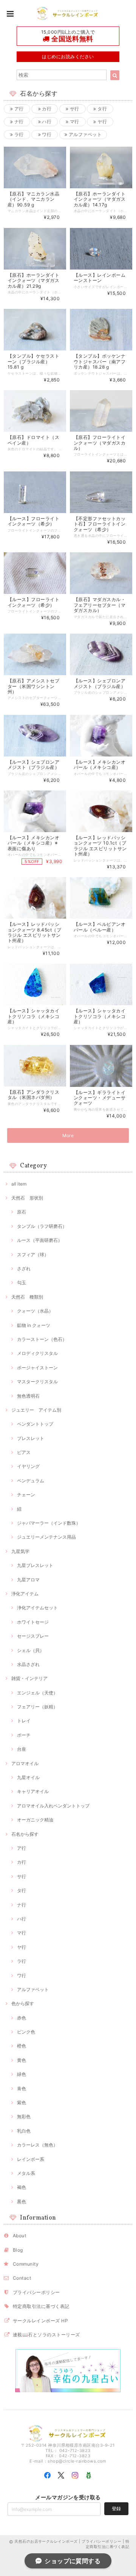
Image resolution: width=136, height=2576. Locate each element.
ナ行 (19, 122)
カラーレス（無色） (37, 2145)
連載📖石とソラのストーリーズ (46, 2335)
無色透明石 (28, 1396)
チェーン (26, 1495)
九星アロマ (28, 1580)
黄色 (22, 2060)
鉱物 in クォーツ (34, 1325)
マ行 (74, 122)
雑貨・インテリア (29, 1678)
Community (26, 2264)
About (19, 2236)
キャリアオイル (33, 1791)
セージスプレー (33, 1636)
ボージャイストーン (37, 1368)
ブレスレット (31, 1438)
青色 (22, 2089)
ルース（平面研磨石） (40, 1240)
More (68, 1135)
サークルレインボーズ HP (40, 2321)
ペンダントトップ (35, 1424)
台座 (22, 1749)
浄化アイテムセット (37, 1608)
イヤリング (28, 1466)
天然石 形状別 (27, 1198)
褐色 (22, 2187)
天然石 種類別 (27, 1297)
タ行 (102, 109)
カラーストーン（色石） (42, 1339)
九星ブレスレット (35, 1565)
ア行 (19, 109)
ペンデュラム (31, 1481)
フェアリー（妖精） (37, 1707)
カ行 (46, 109)
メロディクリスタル (37, 1353)
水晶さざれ (28, 1664)
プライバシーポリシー (36, 2292)
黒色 (22, 2202)
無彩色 (24, 2116)
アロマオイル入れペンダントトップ (53, 1806)
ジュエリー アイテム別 (36, 1410)
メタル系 (26, 2173)
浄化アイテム (25, 1594)
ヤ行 (102, 122)
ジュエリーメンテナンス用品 (46, 1537)
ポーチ (24, 1735)
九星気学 (20, 1551)
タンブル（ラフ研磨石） (42, 1226)
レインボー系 (31, 2159)
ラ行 (19, 134)
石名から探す (25, 1834)
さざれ (24, 1269)
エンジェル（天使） (37, 1693)
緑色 (22, 2074)
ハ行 (46, 122)
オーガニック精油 (35, 1820)
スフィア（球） (33, 1255)
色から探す (23, 2003)
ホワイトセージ (33, 1622)
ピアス (24, 1452)
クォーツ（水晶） (35, 1311)
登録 (116, 2509)
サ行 (74, 109)
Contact (22, 2278)
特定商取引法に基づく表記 (41, 2306)
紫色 (22, 2102)
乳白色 (24, 2131)
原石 (22, 1212)
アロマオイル (25, 1763)
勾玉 (22, 1283)
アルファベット (84, 134)
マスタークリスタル (37, 1382)
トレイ (24, 1721)
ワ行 (46, 134)
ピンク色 (26, 2032)
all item (19, 1184)
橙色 (22, 2046)
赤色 (22, 2018)
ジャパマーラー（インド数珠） (49, 1523)
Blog (18, 2250)
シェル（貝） (31, 1650)
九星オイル (28, 1777)
